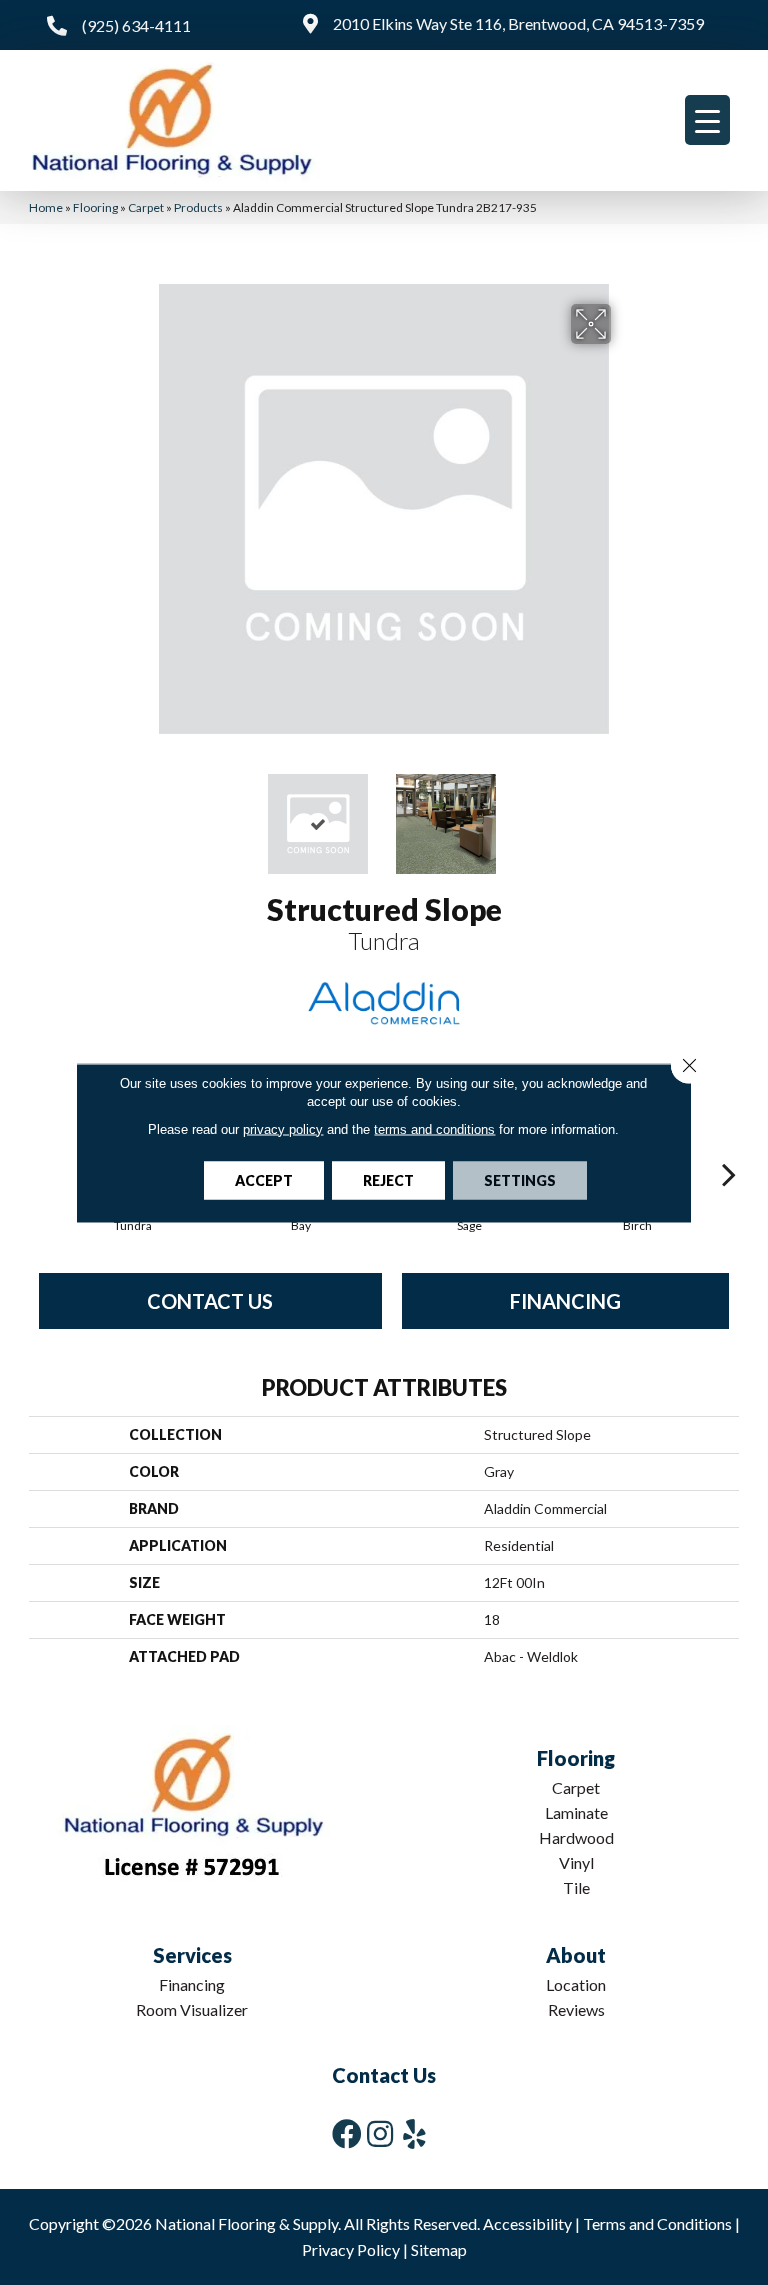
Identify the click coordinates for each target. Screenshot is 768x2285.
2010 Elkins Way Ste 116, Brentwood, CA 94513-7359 (518, 23)
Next (624, 814)
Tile (576, 1887)
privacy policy (283, 1128)
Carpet (146, 207)
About (576, 1955)
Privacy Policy (351, 2249)
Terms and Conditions (657, 2223)
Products (198, 207)
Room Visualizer (192, 2009)
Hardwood (576, 1837)
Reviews (576, 2009)
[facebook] (347, 2133)
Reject (388, 1179)
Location (576, 1984)
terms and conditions (434, 1128)
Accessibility (527, 2223)
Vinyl (576, 1862)
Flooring (95, 207)
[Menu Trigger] (707, 120)
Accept (264, 1179)
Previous (144, 814)
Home (46, 207)
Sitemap (439, 2249)
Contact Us (210, 1301)
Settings (520, 1179)
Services (192, 1955)
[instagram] (380, 2133)
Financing (565, 1301)
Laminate (576, 1812)
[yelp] (414, 2133)
